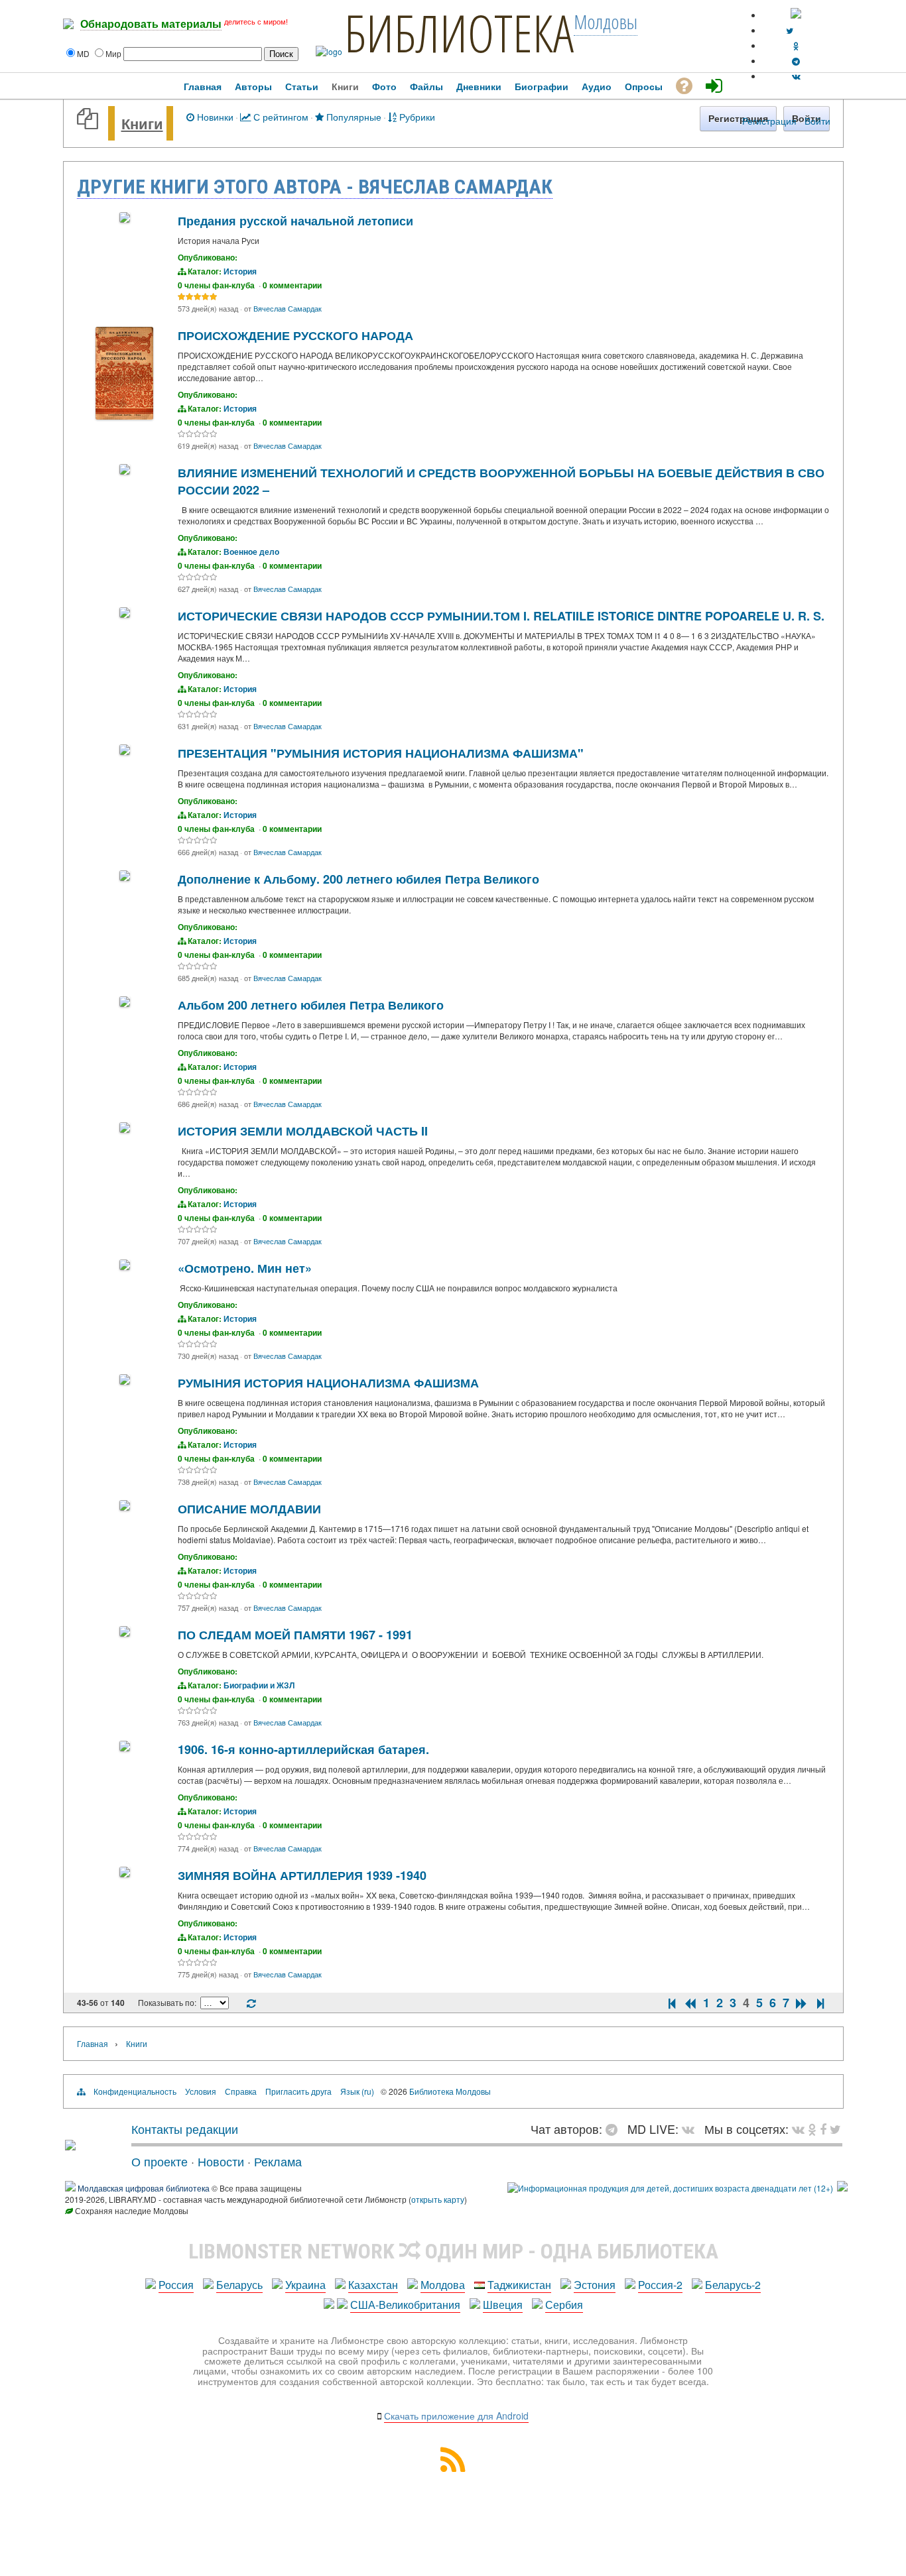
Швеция (503, 2305)
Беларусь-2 (733, 2285)
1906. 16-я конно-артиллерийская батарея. (303, 1749)
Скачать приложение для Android (456, 2416)
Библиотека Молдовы (450, 2091)
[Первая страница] (672, 2003)
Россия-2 (660, 2285)
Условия (201, 2091)
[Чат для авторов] (615, 2129)
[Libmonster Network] (670, 2188)
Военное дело (251, 552)
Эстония (595, 2285)
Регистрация (769, 121)
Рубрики (416, 116)
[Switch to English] (796, 15)
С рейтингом (280, 116)
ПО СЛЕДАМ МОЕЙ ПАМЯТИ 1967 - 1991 (295, 1635)
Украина (305, 2285)
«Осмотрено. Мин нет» (245, 1268)
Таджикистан (519, 2285)
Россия (176, 2285)
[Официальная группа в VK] (796, 76)
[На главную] (70, 2145)
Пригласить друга (298, 2091)
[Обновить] (251, 2004)
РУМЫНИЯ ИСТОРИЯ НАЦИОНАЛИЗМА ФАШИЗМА (328, 1383)
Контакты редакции (185, 2129)
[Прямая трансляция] (691, 2129)
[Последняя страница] (820, 2003)
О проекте (160, 2161)
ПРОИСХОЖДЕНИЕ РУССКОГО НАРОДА (295, 335)
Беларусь (239, 2285)
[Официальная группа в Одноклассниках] (796, 45)
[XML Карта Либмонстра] (453, 2468)
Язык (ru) (357, 2091)
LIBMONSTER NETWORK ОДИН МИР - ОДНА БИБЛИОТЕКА (453, 2251)
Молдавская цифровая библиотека (144, 2188)
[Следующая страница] (802, 2003)
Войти (817, 121)
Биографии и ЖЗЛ (259, 1685)
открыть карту (438, 2199)
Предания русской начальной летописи (295, 221)
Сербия (564, 2305)
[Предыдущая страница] (690, 2003)
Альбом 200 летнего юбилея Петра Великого (311, 1005)
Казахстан (373, 2285)
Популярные (353, 116)
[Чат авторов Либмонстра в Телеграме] (796, 61)
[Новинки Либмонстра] (812, 2129)
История (240, 271)
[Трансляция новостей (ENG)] (790, 30)
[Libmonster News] (835, 2129)
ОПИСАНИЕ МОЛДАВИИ (249, 1509)
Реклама (278, 2161)
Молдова (443, 2285)
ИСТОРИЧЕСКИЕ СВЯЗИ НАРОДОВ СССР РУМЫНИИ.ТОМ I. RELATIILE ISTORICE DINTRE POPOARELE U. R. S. (501, 616)
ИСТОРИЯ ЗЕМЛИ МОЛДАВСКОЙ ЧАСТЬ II (303, 1131)
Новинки (214, 116)
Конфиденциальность (135, 2091)
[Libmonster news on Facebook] (823, 2129)
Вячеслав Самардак (288, 308)
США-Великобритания (405, 2305)
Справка (241, 2091)
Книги (142, 123)
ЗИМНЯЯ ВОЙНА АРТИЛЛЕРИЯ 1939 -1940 (302, 1875)
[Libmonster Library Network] (842, 2188)
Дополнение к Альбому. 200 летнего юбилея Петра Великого (358, 879)
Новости (221, 2161)
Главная (93, 2043)
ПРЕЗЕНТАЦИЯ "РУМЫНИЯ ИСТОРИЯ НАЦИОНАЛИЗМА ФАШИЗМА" (381, 753)
